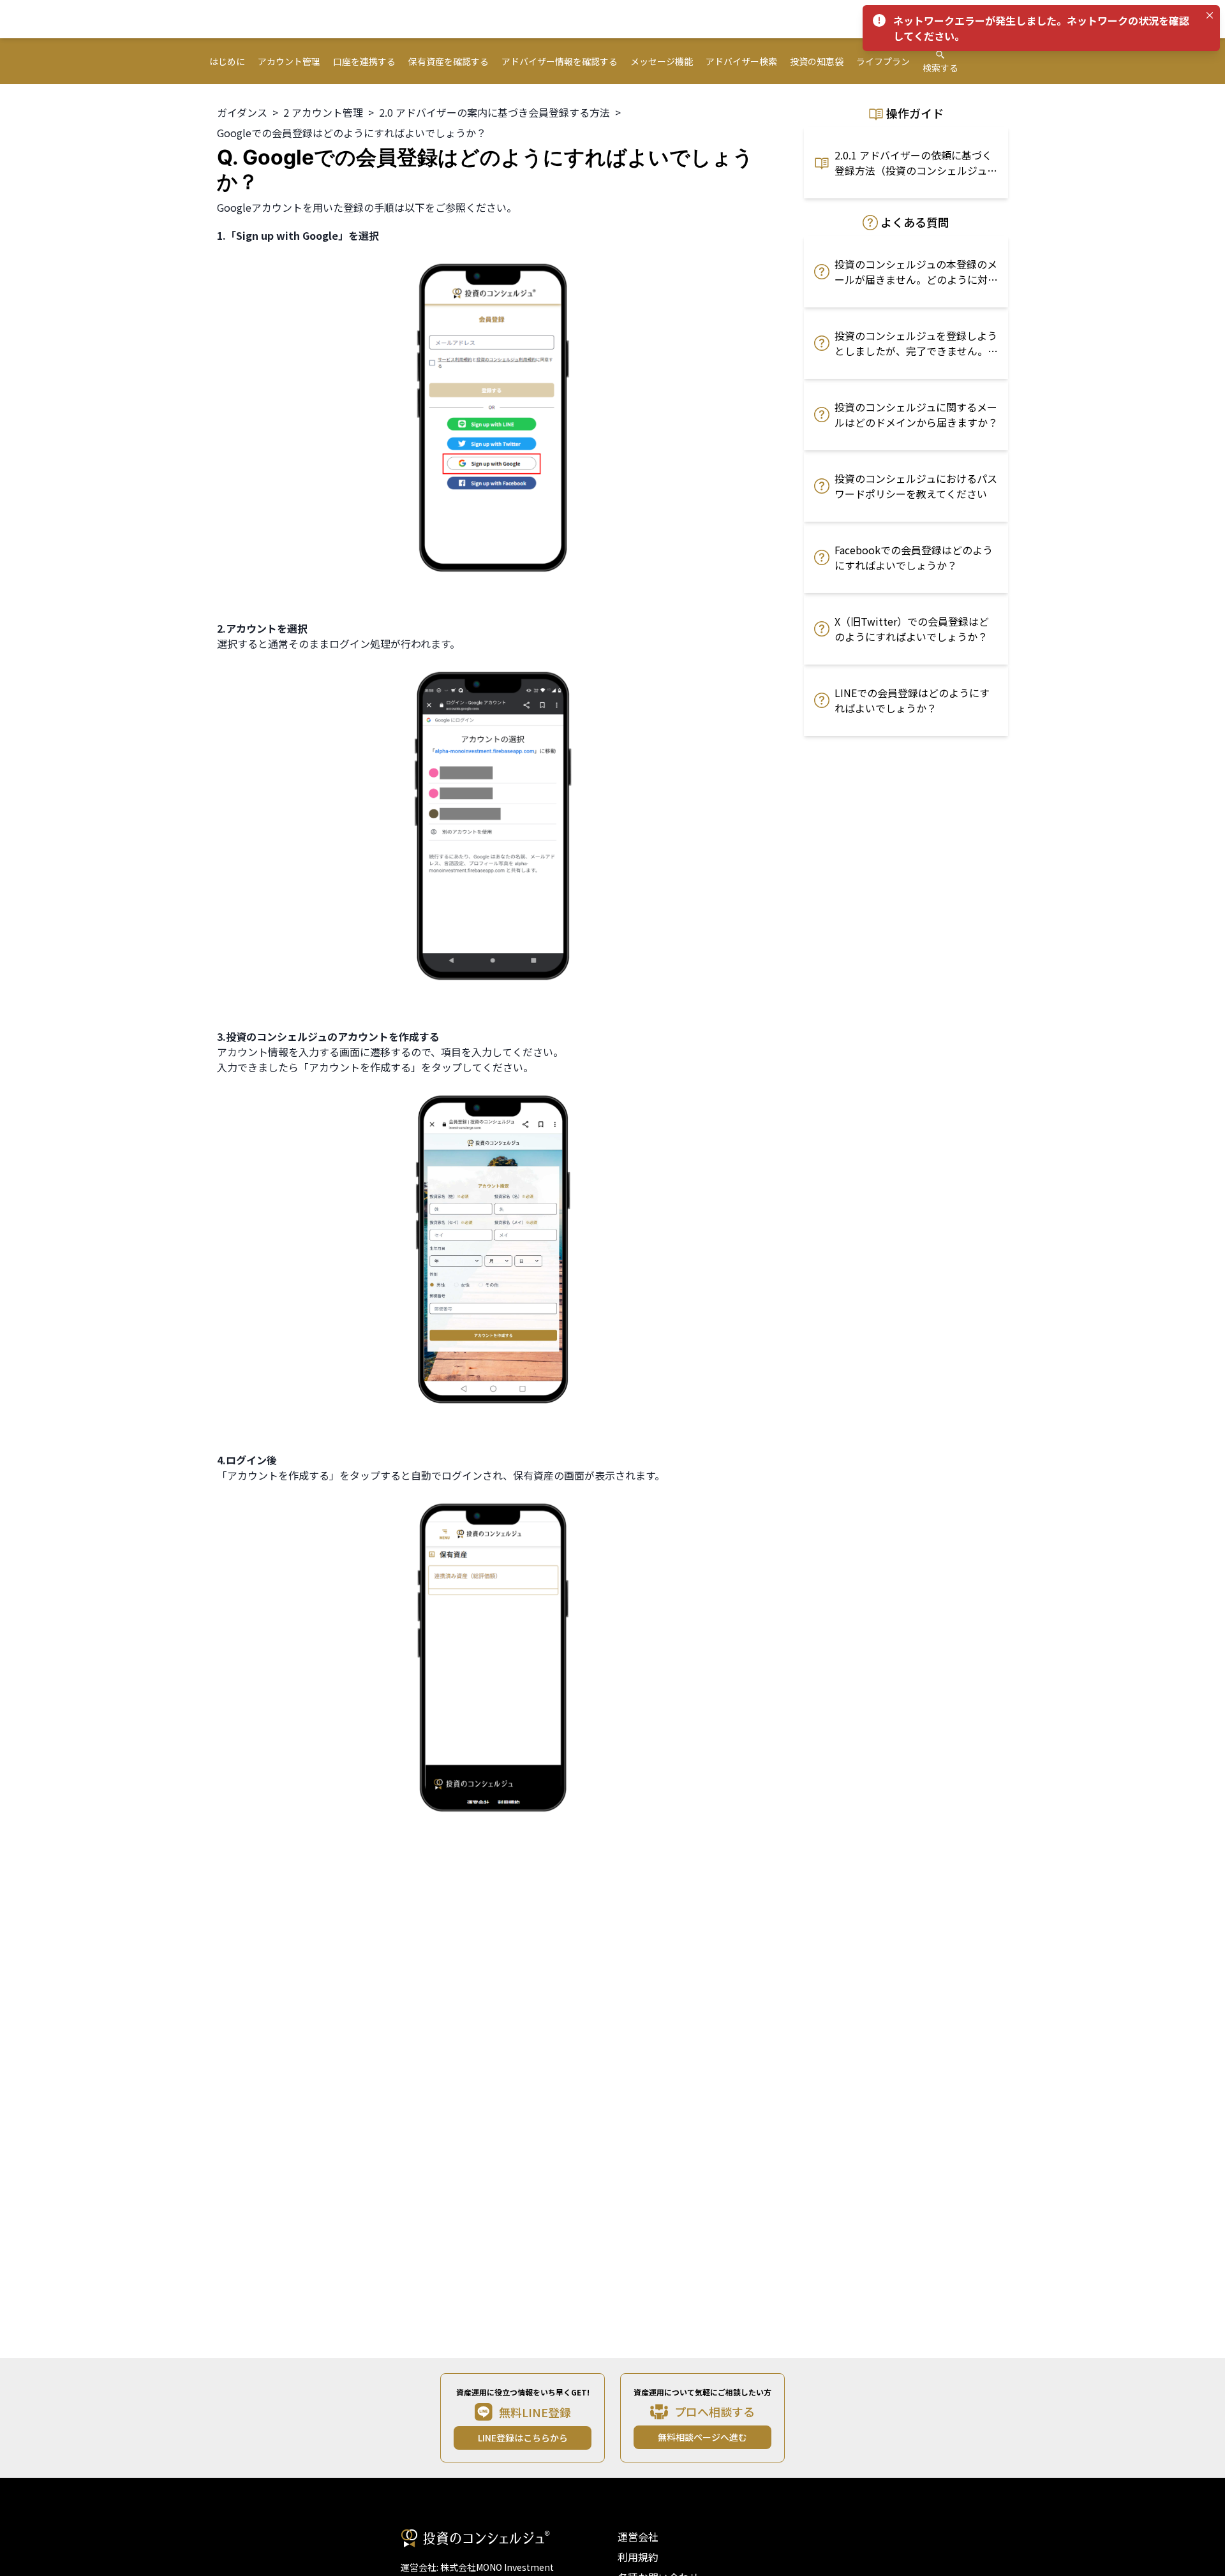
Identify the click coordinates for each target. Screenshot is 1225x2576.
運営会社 (638, 2536)
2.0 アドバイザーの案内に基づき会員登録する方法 (494, 112)
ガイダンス (242, 112)
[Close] (1210, 15)
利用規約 (638, 2557)
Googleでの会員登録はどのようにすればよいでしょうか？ (352, 133)
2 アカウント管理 (323, 112)
